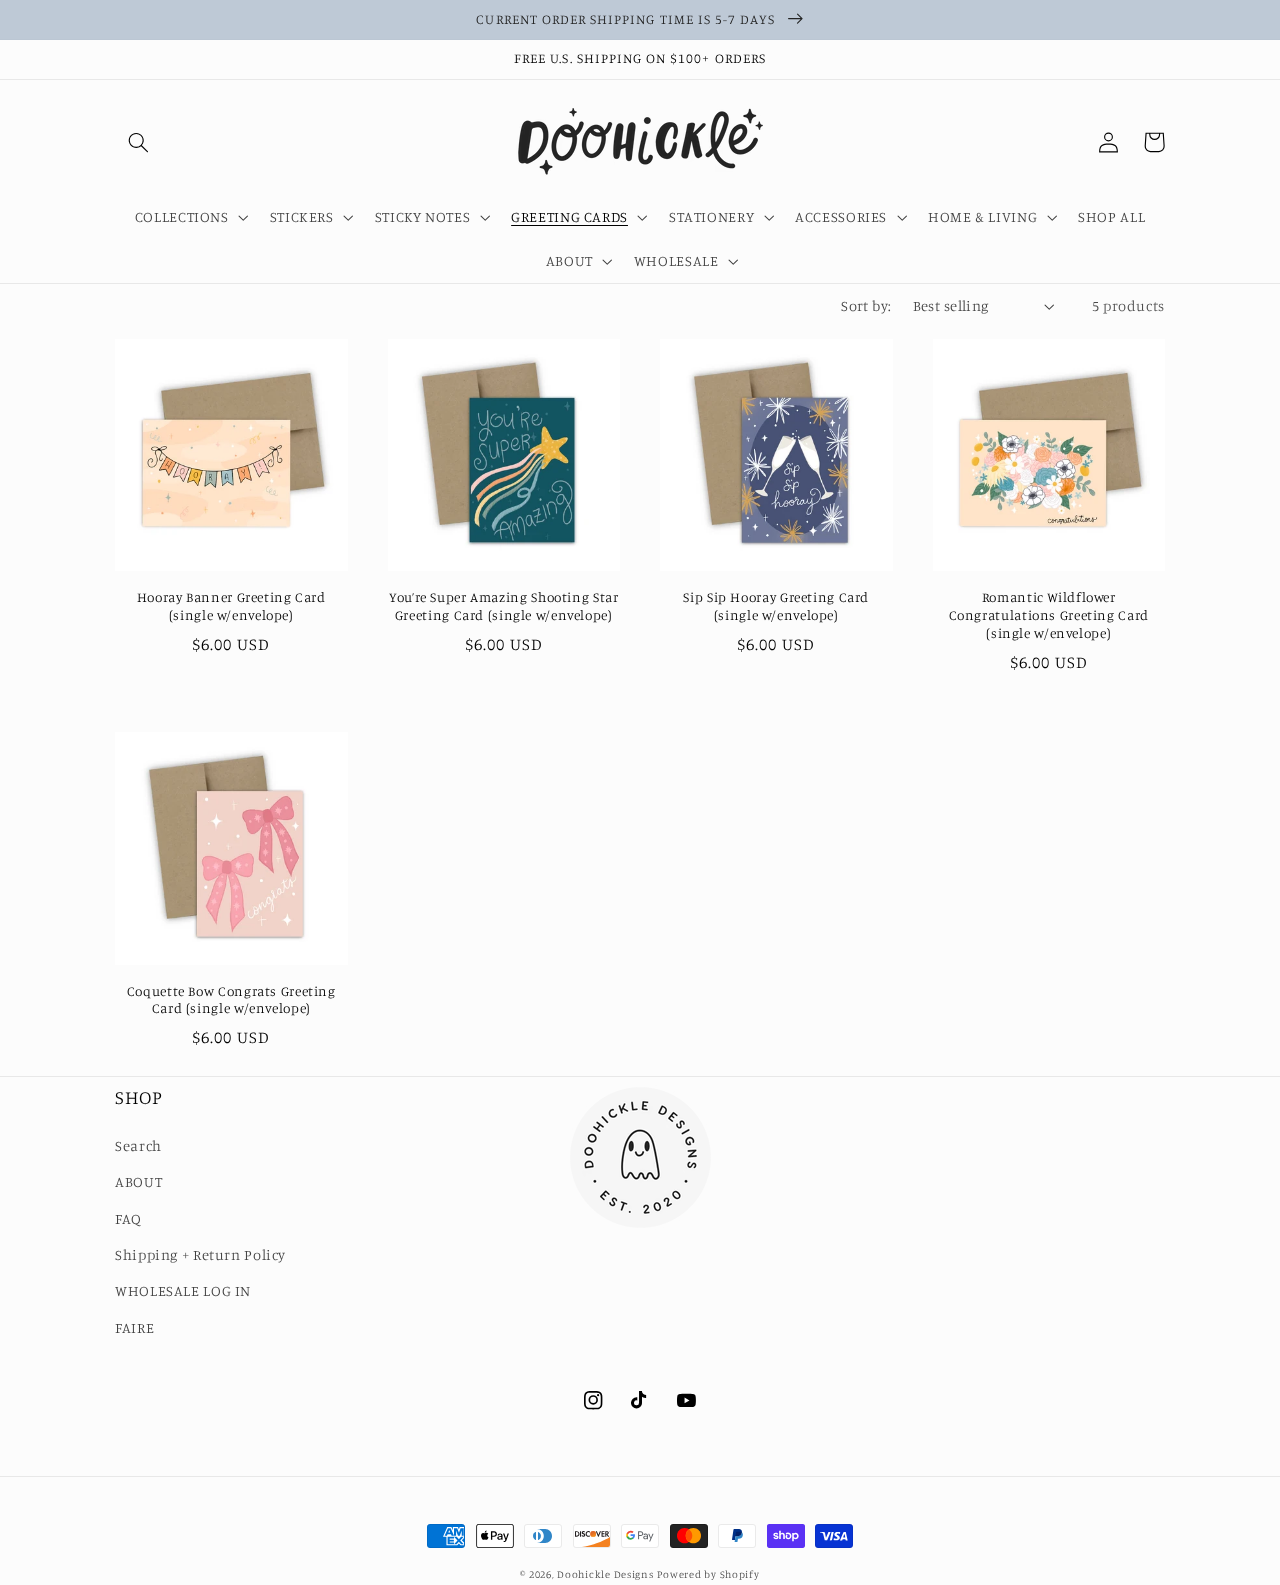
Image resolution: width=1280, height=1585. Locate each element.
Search (138, 1145)
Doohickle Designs (605, 1574)
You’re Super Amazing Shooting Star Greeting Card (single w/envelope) (503, 606)
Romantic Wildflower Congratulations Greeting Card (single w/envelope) (1049, 615)
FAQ (128, 1218)
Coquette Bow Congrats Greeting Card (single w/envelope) (231, 1000)
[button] (138, 142)
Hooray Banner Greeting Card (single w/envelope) (231, 606)
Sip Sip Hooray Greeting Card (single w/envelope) (776, 606)
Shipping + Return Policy (200, 1254)
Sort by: (866, 305)
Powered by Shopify (708, 1574)
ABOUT (138, 1181)
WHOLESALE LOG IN (183, 1290)
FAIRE (134, 1327)
